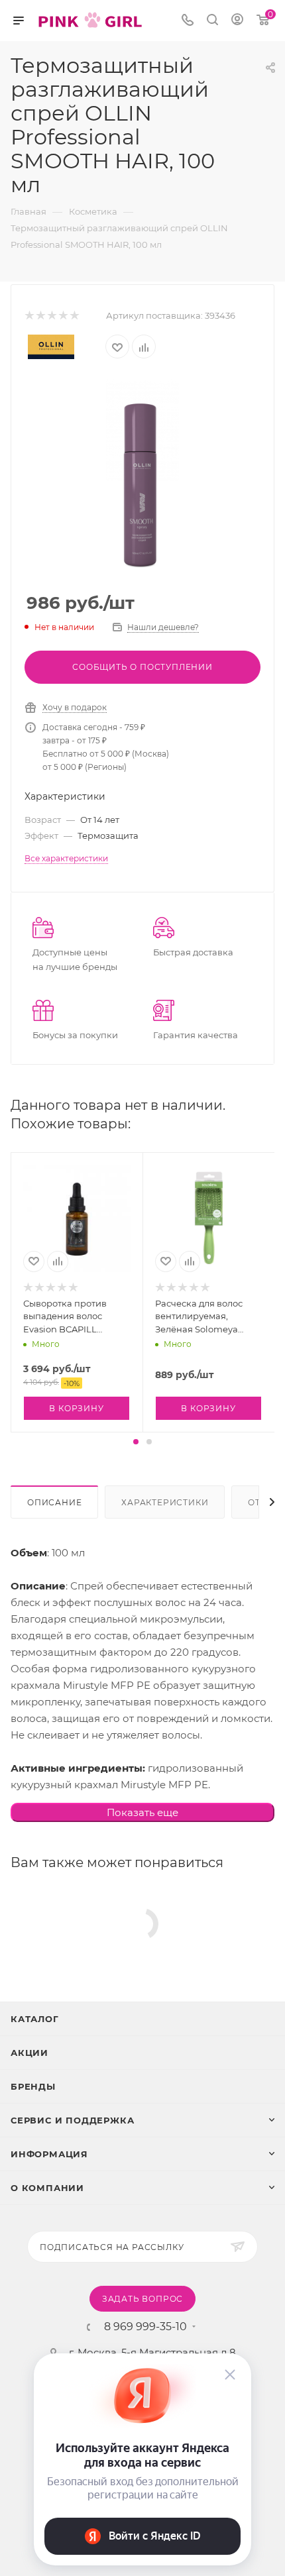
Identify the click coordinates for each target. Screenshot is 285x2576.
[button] (136, 1442)
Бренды (33, 2086)
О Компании (47, 2188)
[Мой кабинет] (237, 21)
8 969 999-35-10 (145, 2327)
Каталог (35, 2019)
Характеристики (165, 1502)
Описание (54, 1502)
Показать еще (142, 1812)
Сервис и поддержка (72, 2120)
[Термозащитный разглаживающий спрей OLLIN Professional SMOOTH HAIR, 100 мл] (142, 478)
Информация (49, 2154)
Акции (29, 2053)
